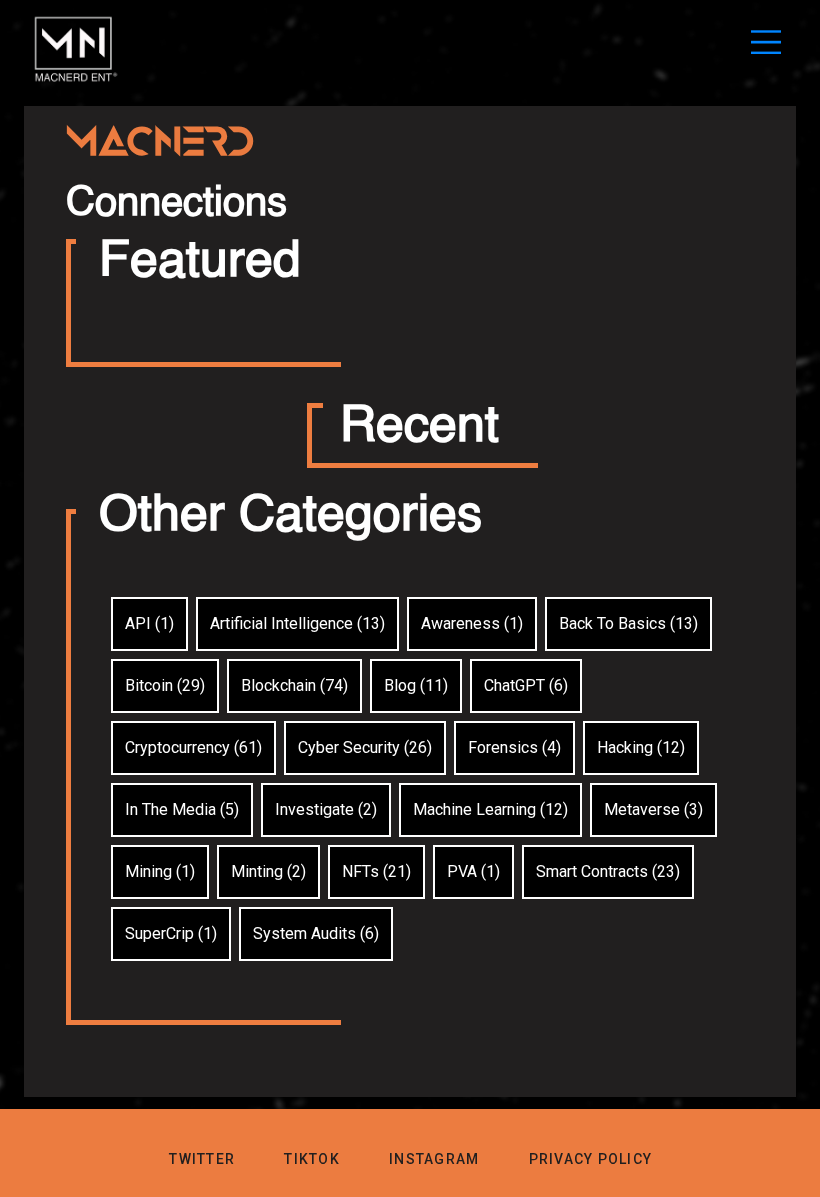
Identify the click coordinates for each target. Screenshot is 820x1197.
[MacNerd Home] (76, 81)
